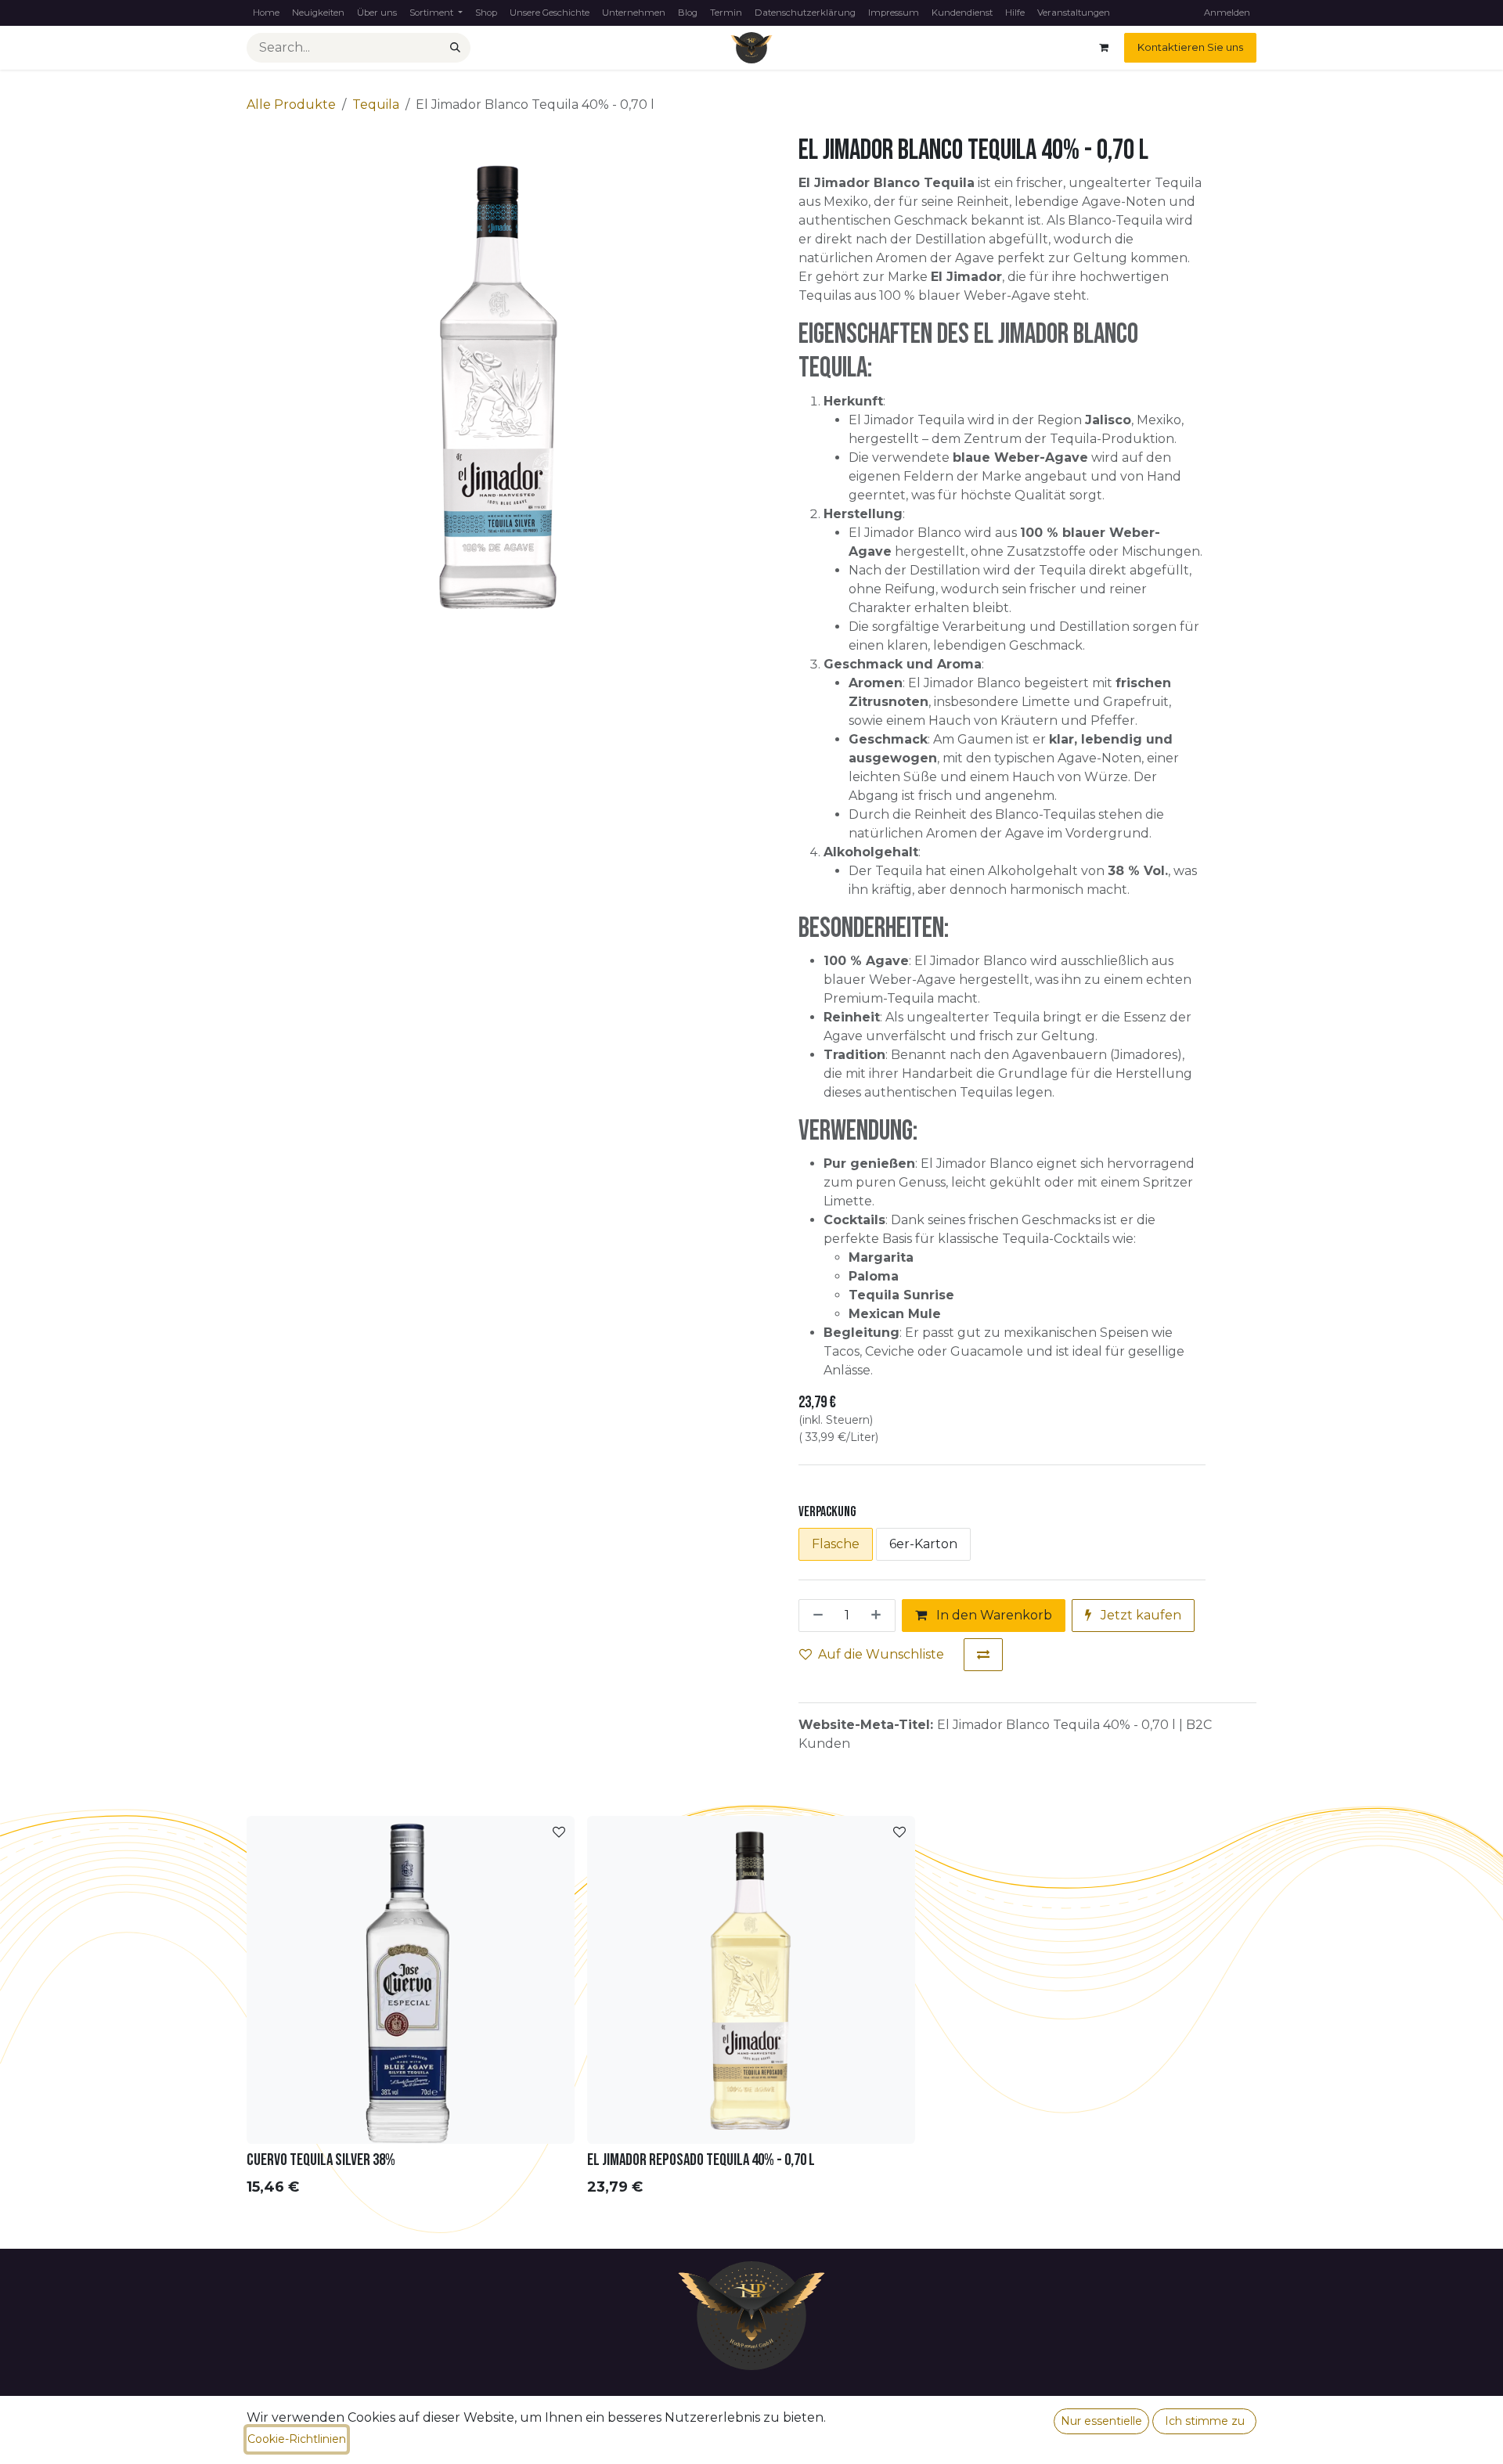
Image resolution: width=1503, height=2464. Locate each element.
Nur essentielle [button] (1101, 2421)
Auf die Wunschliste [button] (881, 1654)
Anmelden (1227, 13)
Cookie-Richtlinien (297, 2439)
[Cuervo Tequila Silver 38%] (411, 1980)
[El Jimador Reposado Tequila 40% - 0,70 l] (751, 1980)
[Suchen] (455, 48)
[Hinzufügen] (879, 1616)
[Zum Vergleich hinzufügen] (983, 1655)
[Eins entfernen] (815, 1616)
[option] (751, 2010)
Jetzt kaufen (1139, 1615)
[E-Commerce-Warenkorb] (1104, 48)
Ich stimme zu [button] (1205, 2421)
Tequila (376, 104)
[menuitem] (266, 13)
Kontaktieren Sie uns (1190, 47)
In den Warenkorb (993, 1615)
